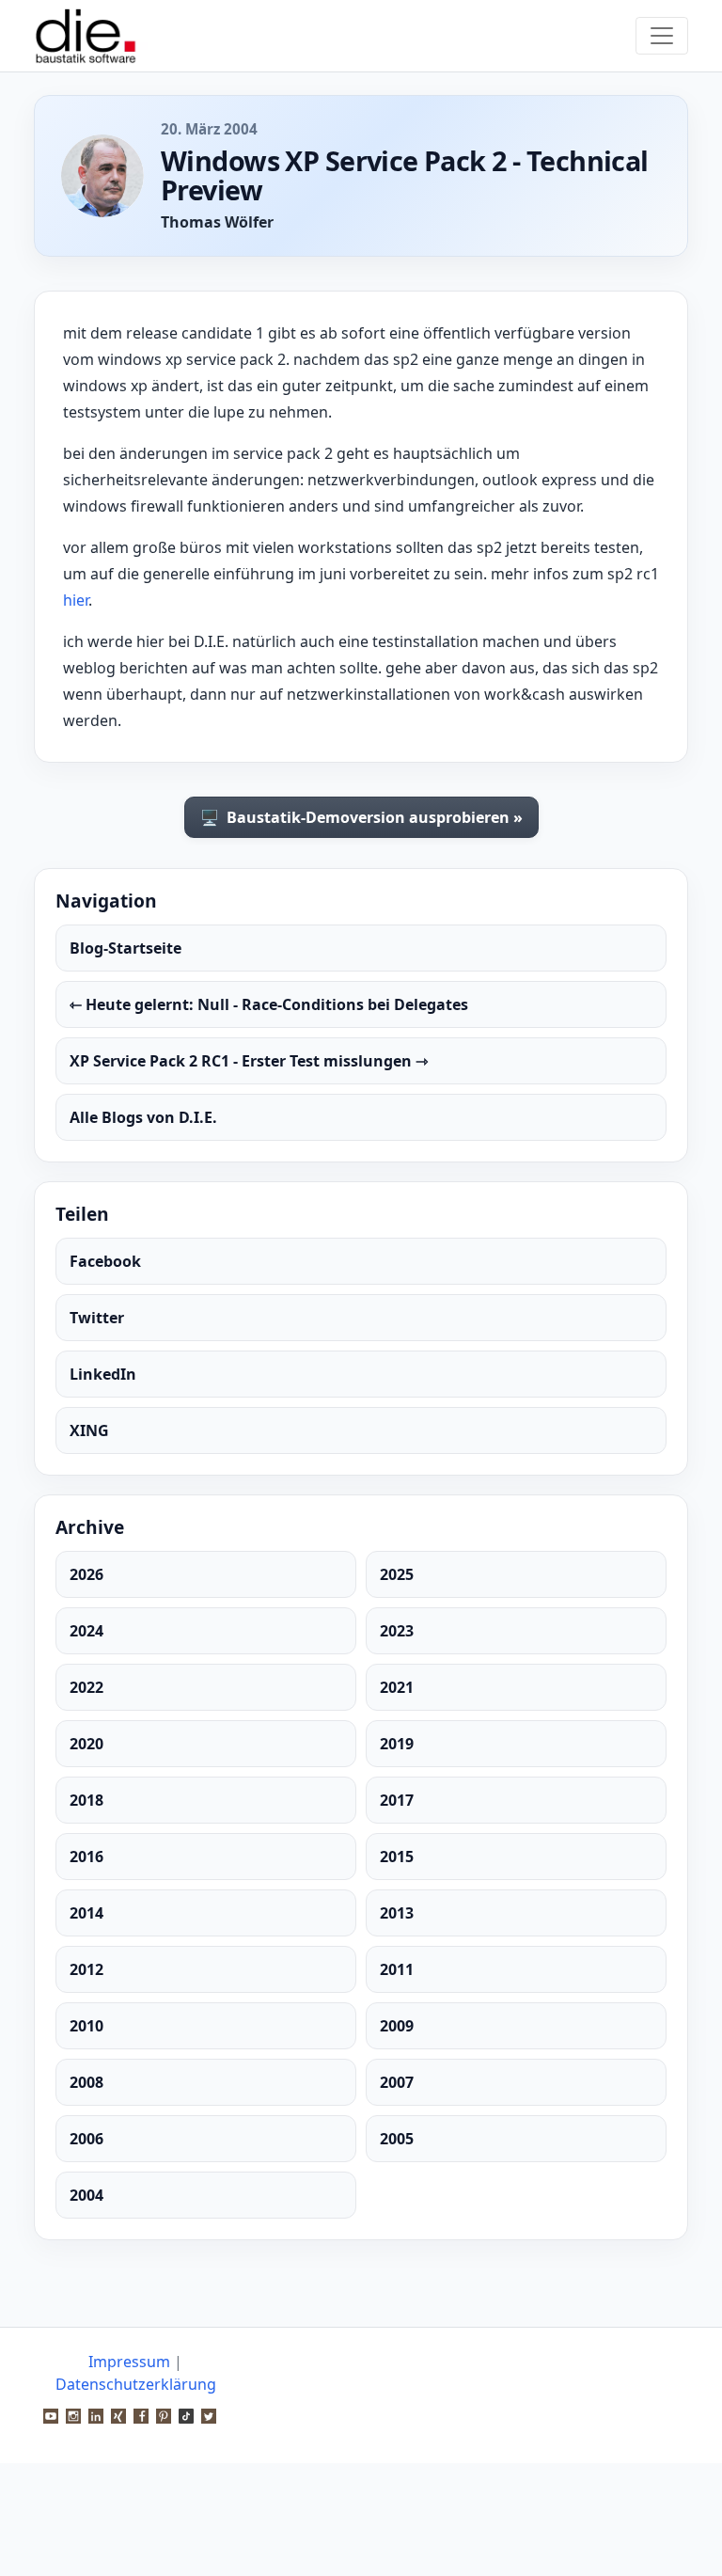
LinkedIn (103, 1374)
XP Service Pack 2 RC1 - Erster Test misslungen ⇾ (249, 1061)
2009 (397, 2026)
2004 (86, 2195)
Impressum (129, 2362)
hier (76, 600)
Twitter (97, 1318)
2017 (397, 1800)
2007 (397, 2082)
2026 (86, 1574)
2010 (86, 2026)
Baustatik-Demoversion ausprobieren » (361, 817)
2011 (397, 1969)
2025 (397, 1574)
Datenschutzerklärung (136, 2384)
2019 (397, 1744)
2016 (86, 1857)
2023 (397, 1631)
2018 (86, 1800)
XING (89, 1430)
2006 (86, 2139)
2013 (397, 1913)
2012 (86, 1969)
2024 (86, 1631)
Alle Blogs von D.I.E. (143, 1117)
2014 (86, 1913)
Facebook (105, 1261)
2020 (86, 1744)
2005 (397, 2139)
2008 (86, 2082)
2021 (397, 1687)
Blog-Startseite (126, 948)
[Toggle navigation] (662, 36)
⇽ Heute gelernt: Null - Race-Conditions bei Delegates (269, 1004)
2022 (86, 1687)
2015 (397, 1857)
